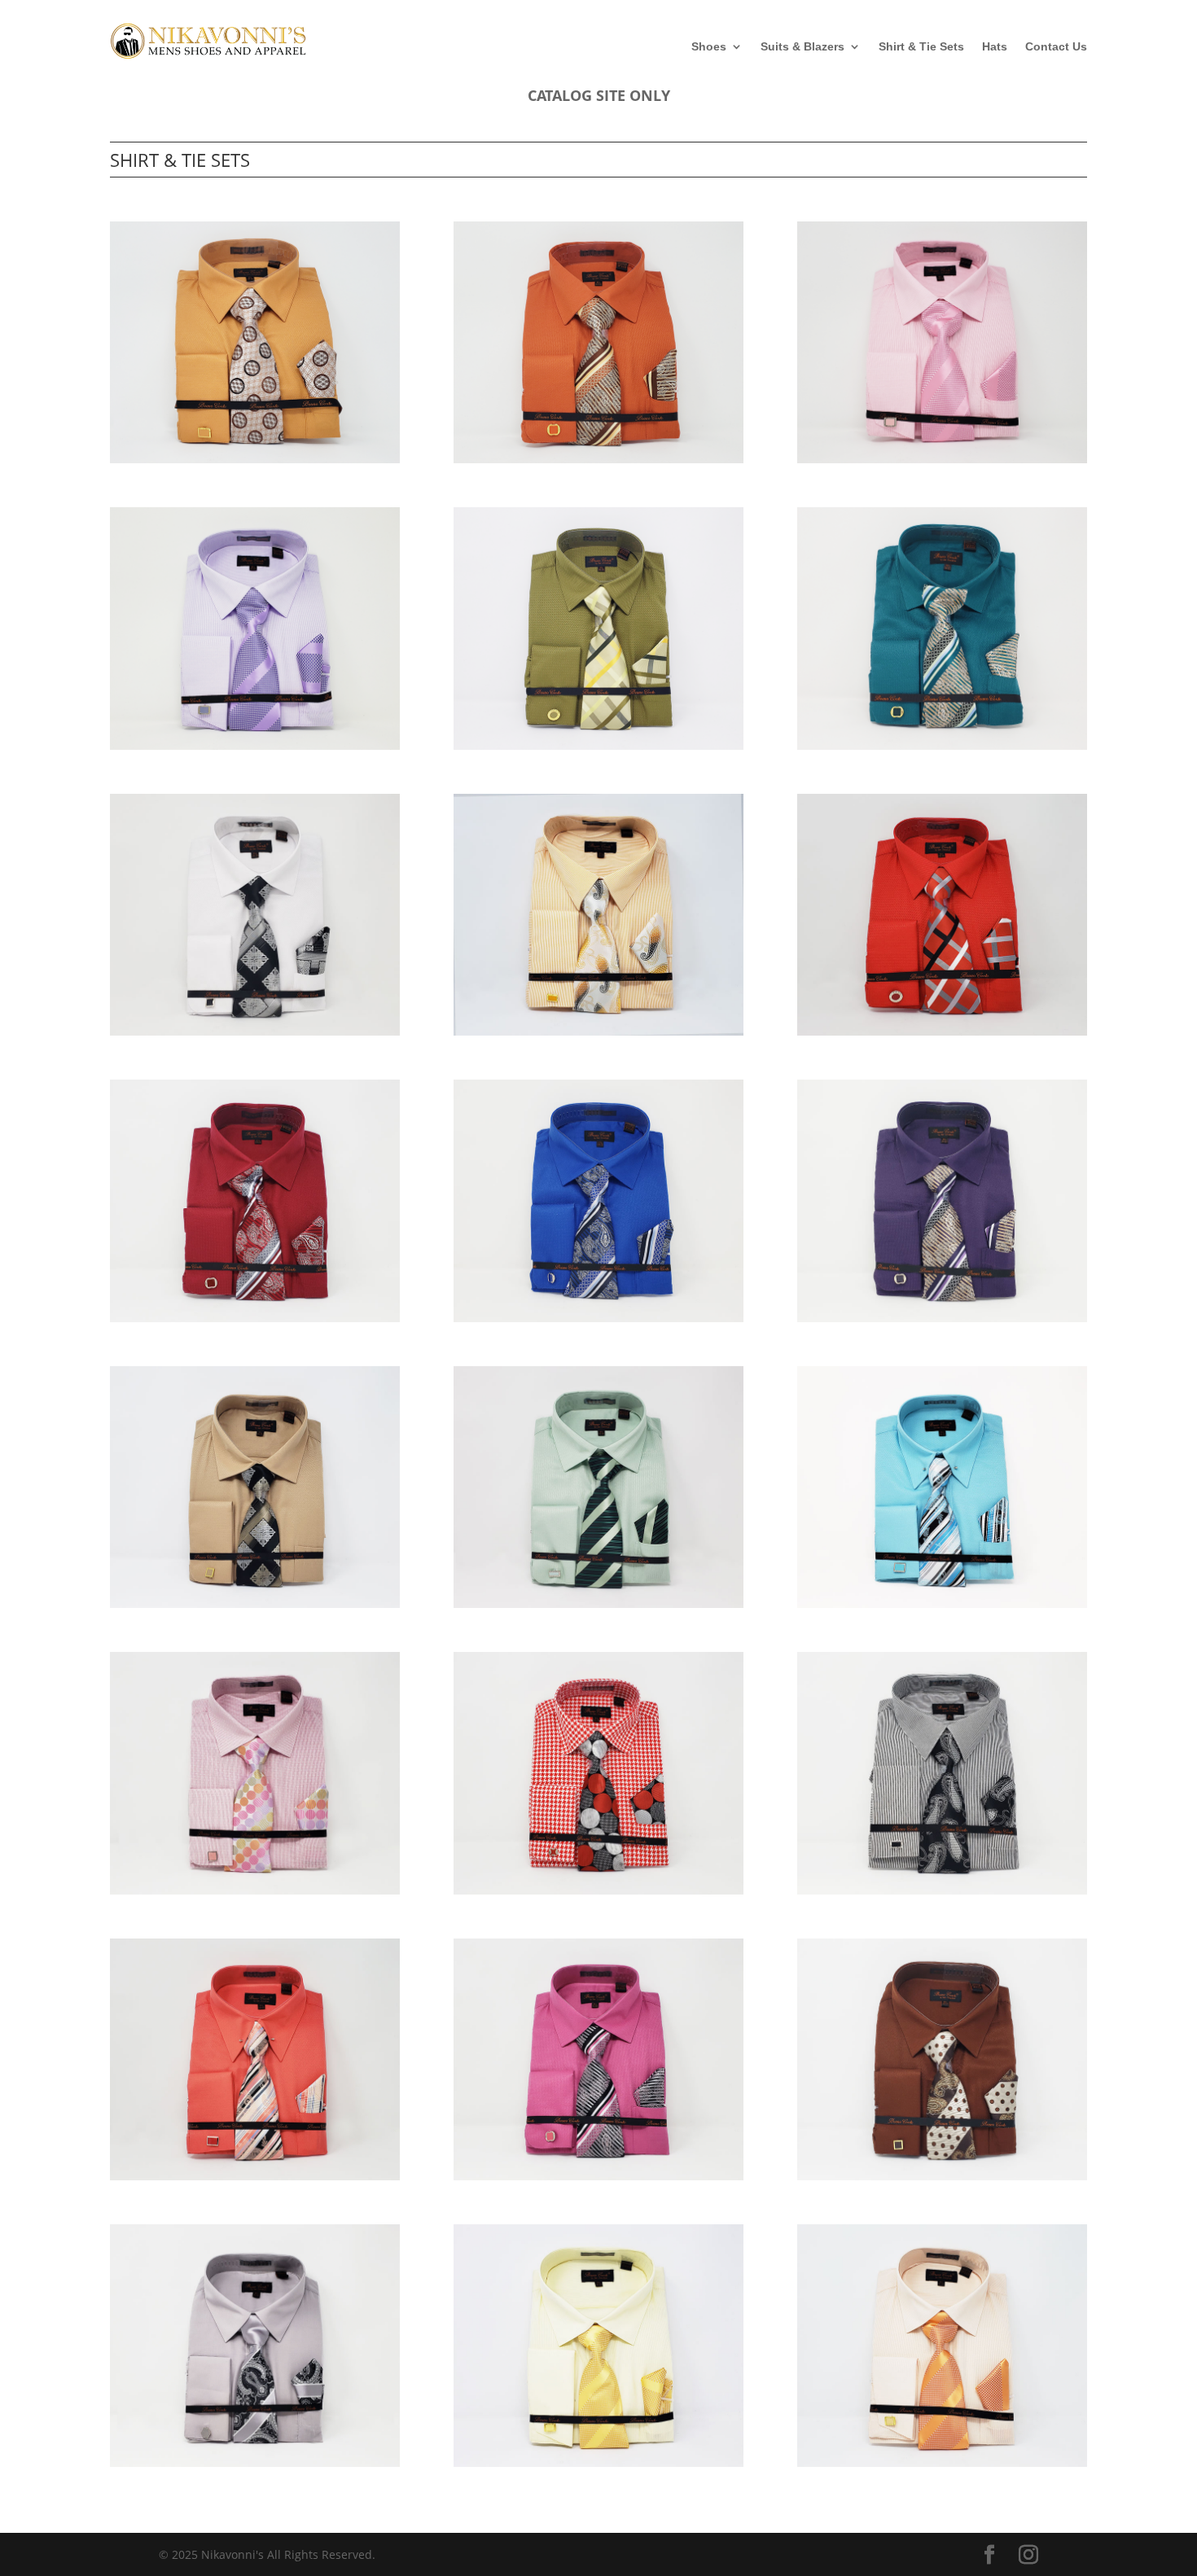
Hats (995, 47)
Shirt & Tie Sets (921, 47)
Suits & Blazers (802, 47)
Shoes (709, 47)
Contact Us (1056, 47)
